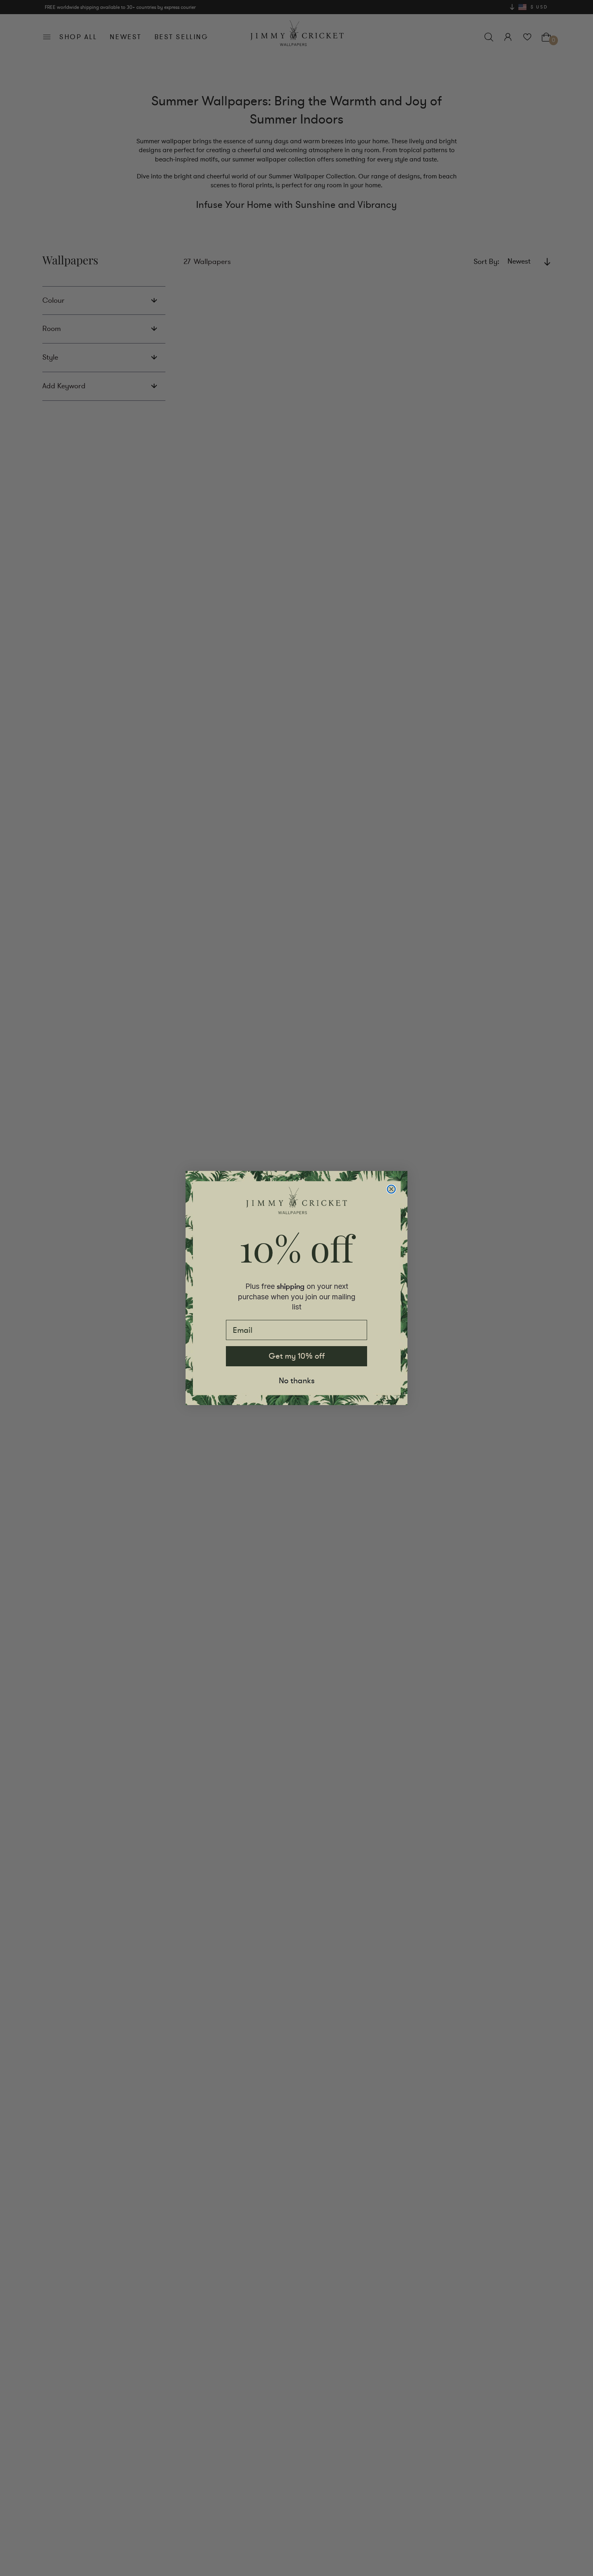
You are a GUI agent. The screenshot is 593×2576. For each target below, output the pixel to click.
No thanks (297, 1381)
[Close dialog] (391, 1189)
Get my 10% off (297, 1356)
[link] (296, 1200)
